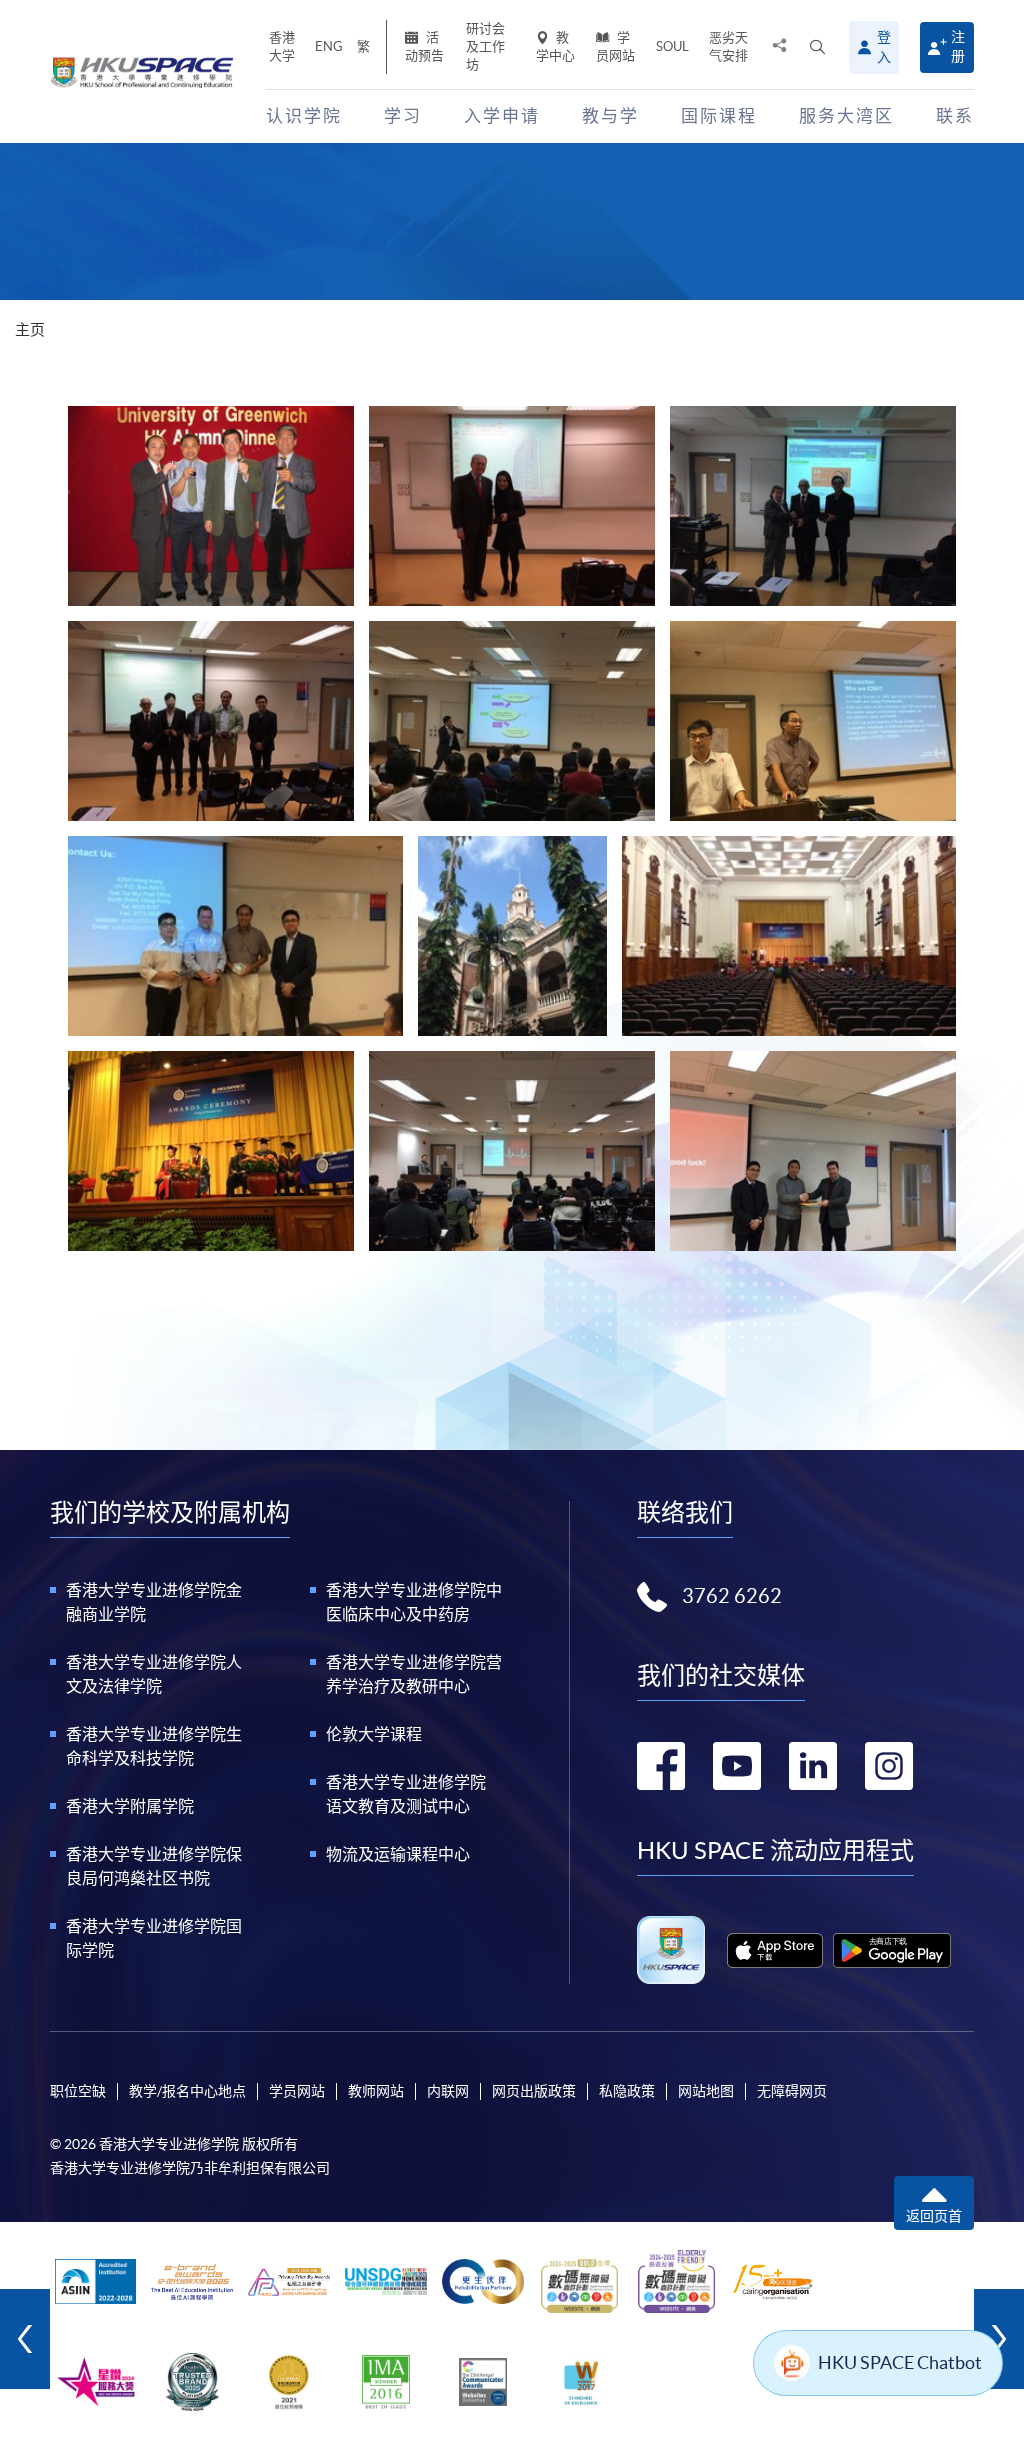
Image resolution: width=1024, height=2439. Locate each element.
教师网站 (376, 2091)
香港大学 (282, 46)
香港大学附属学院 (130, 1806)
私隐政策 (627, 2091)
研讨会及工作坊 (485, 46)
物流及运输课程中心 (398, 1854)
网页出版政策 (534, 2091)
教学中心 (555, 46)
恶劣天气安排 (728, 46)
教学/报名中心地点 (187, 2091)
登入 (884, 47)
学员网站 (615, 46)
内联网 (448, 2091)
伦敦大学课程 (374, 1734)
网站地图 (706, 2091)
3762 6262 (732, 1596)
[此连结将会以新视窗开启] (774, 1950)
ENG (329, 46)
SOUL (672, 46)
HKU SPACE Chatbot (900, 2362)
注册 (958, 46)
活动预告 (424, 46)
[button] (817, 47)
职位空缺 (78, 2091)
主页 (30, 329)
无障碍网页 (792, 2091)
